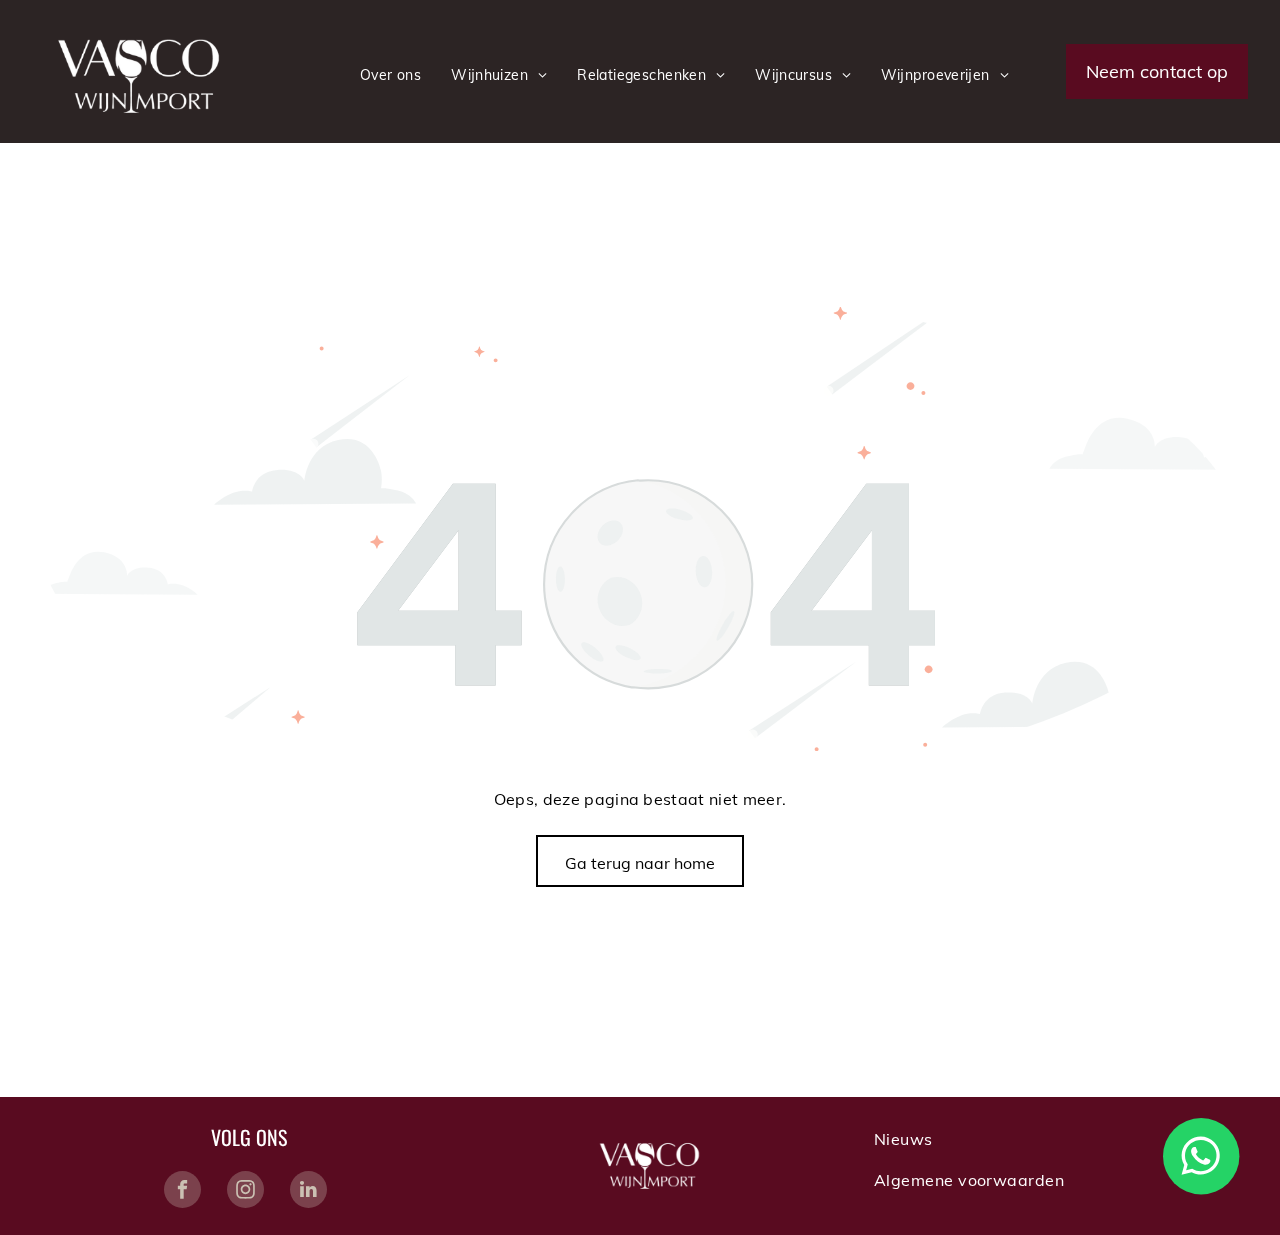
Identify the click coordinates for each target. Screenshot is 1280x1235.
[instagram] (245, 1192)
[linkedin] (308, 1192)
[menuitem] (390, 75)
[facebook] (182, 1192)
